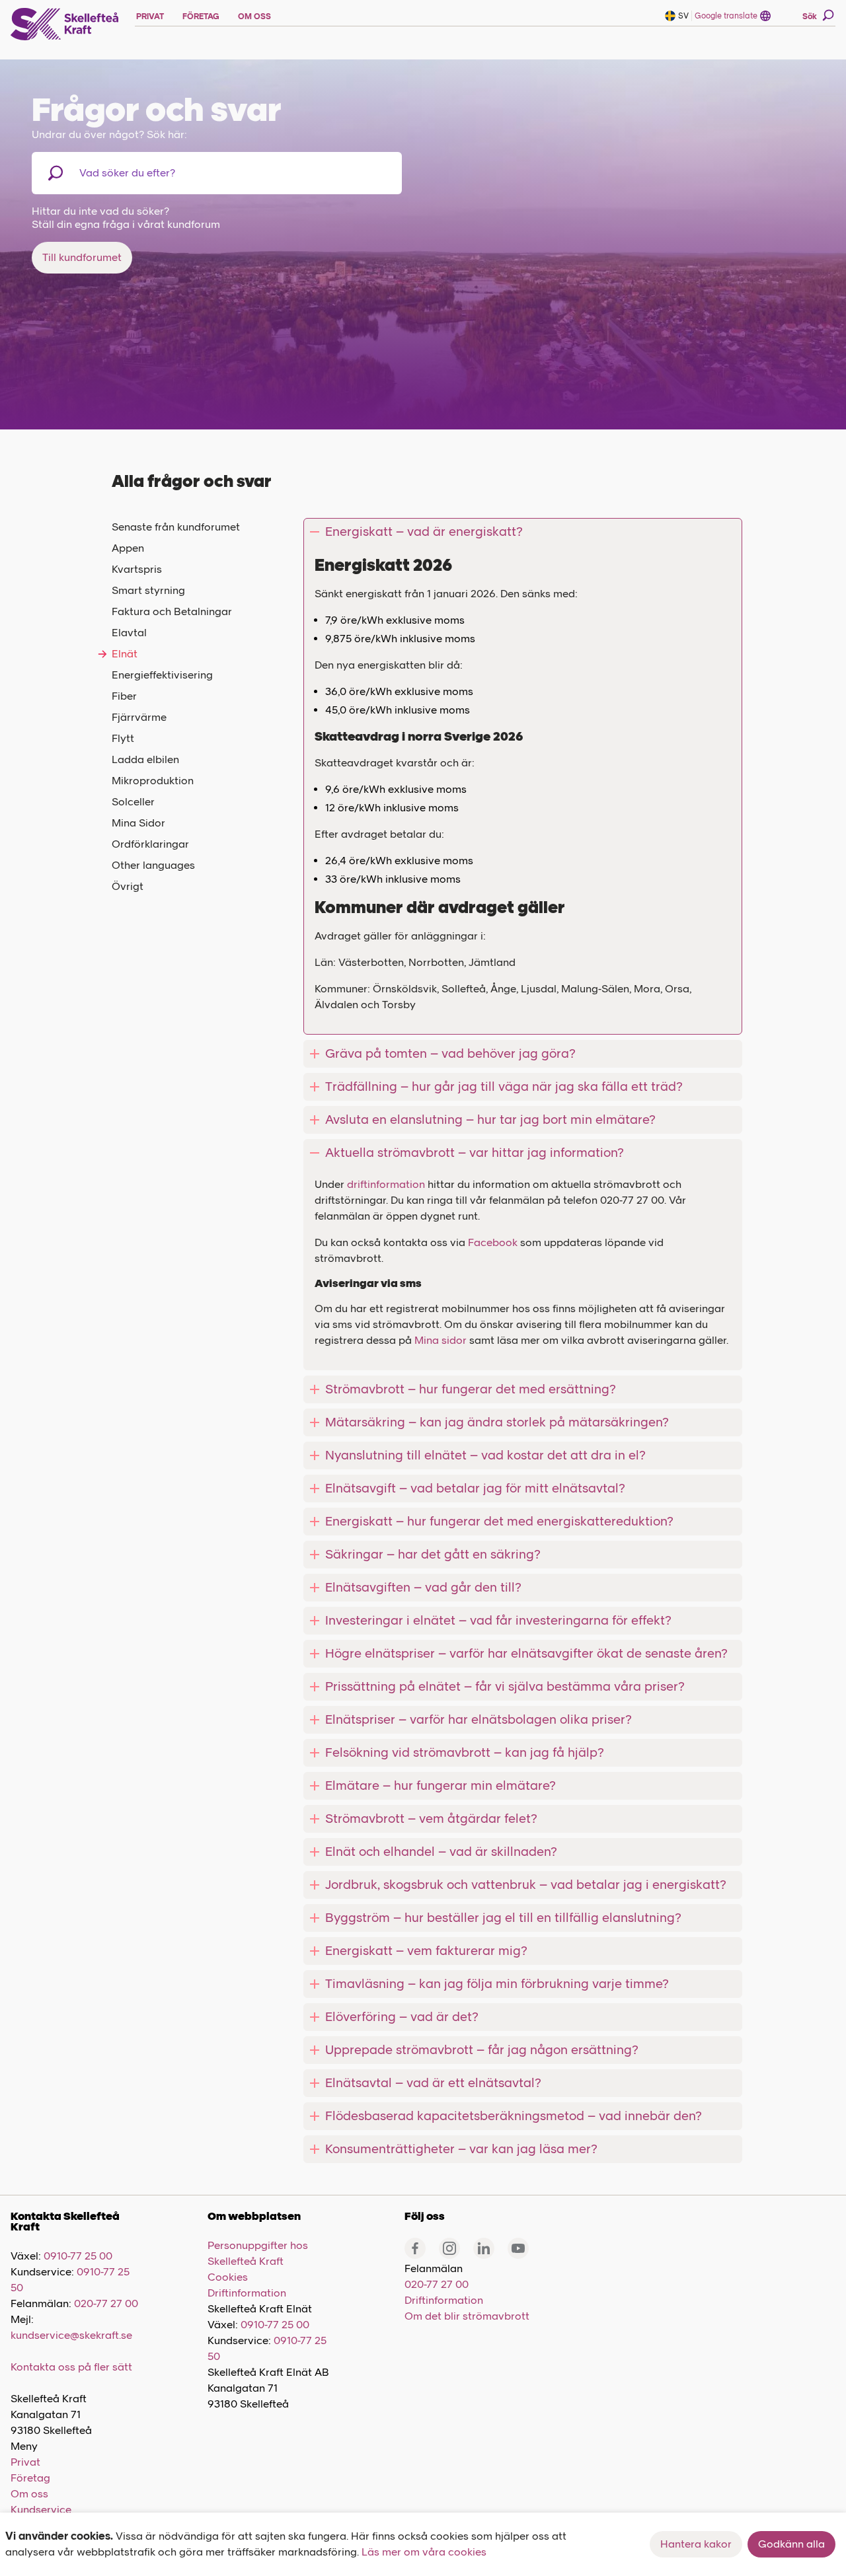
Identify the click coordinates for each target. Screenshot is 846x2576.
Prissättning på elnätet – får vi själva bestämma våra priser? (505, 1686)
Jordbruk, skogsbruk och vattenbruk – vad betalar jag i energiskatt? (526, 1885)
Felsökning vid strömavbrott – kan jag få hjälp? (465, 1752)
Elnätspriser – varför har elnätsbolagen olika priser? (479, 1719)
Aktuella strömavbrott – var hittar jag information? (475, 1153)
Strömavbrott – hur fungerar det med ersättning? (471, 1389)
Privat (25, 2462)
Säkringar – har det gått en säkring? (433, 1554)
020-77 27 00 (106, 2303)
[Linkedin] (484, 2248)
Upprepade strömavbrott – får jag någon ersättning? (482, 2050)
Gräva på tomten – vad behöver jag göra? (450, 1053)
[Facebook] (415, 2248)
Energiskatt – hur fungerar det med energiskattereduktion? (499, 1521)
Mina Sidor (138, 823)
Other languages (153, 865)
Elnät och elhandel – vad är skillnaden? (441, 1852)
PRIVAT (150, 17)
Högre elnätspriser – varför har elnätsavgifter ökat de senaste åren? (526, 1653)
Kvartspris (137, 569)
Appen (128, 548)
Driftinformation (247, 2293)
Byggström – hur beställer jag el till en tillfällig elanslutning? (503, 1918)
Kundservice (41, 2510)
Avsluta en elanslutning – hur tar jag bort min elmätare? (490, 1120)
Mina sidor (441, 1340)
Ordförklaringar (150, 844)
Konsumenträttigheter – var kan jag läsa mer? (461, 2149)
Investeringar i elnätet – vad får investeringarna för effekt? (498, 1620)
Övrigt (128, 886)
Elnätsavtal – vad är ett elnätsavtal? (433, 2083)
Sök (810, 17)
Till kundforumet (82, 257)
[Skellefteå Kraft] (65, 24)
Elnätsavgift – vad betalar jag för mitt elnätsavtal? (475, 1488)
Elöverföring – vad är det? (402, 2017)
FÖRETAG (201, 17)
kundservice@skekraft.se (71, 2335)
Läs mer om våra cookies (424, 2552)
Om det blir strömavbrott (467, 2316)
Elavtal (129, 633)
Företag (30, 2478)
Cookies (228, 2277)
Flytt (123, 738)
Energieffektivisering (162, 675)
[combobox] (148, 173)
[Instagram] (449, 2248)
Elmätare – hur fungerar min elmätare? (441, 1785)
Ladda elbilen (145, 759)
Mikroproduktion (153, 781)
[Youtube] (518, 2248)
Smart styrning (148, 590)
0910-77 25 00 (78, 2256)
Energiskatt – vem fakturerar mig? (426, 1951)
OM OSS (254, 17)
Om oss (29, 2494)
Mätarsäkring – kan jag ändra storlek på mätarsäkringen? (497, 1422)
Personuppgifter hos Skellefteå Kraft (258, 2253)
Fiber (124, 696)
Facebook (493, 1242)
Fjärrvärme (139, 717)
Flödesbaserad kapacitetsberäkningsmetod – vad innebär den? (514, 2116)
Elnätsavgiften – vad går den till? (423, 1587)
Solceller (133, 802)
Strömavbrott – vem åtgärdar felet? (431, 1819)
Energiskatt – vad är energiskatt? (424, 532)
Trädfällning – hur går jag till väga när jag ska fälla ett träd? (504, 1086)
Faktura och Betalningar (172, 611)
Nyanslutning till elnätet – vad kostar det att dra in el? (485, 1455)
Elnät (125, 654)
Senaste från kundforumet (176, 527)
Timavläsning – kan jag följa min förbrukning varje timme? (497, 1984)
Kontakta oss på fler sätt (71, 2367)
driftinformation (387, 1184)
